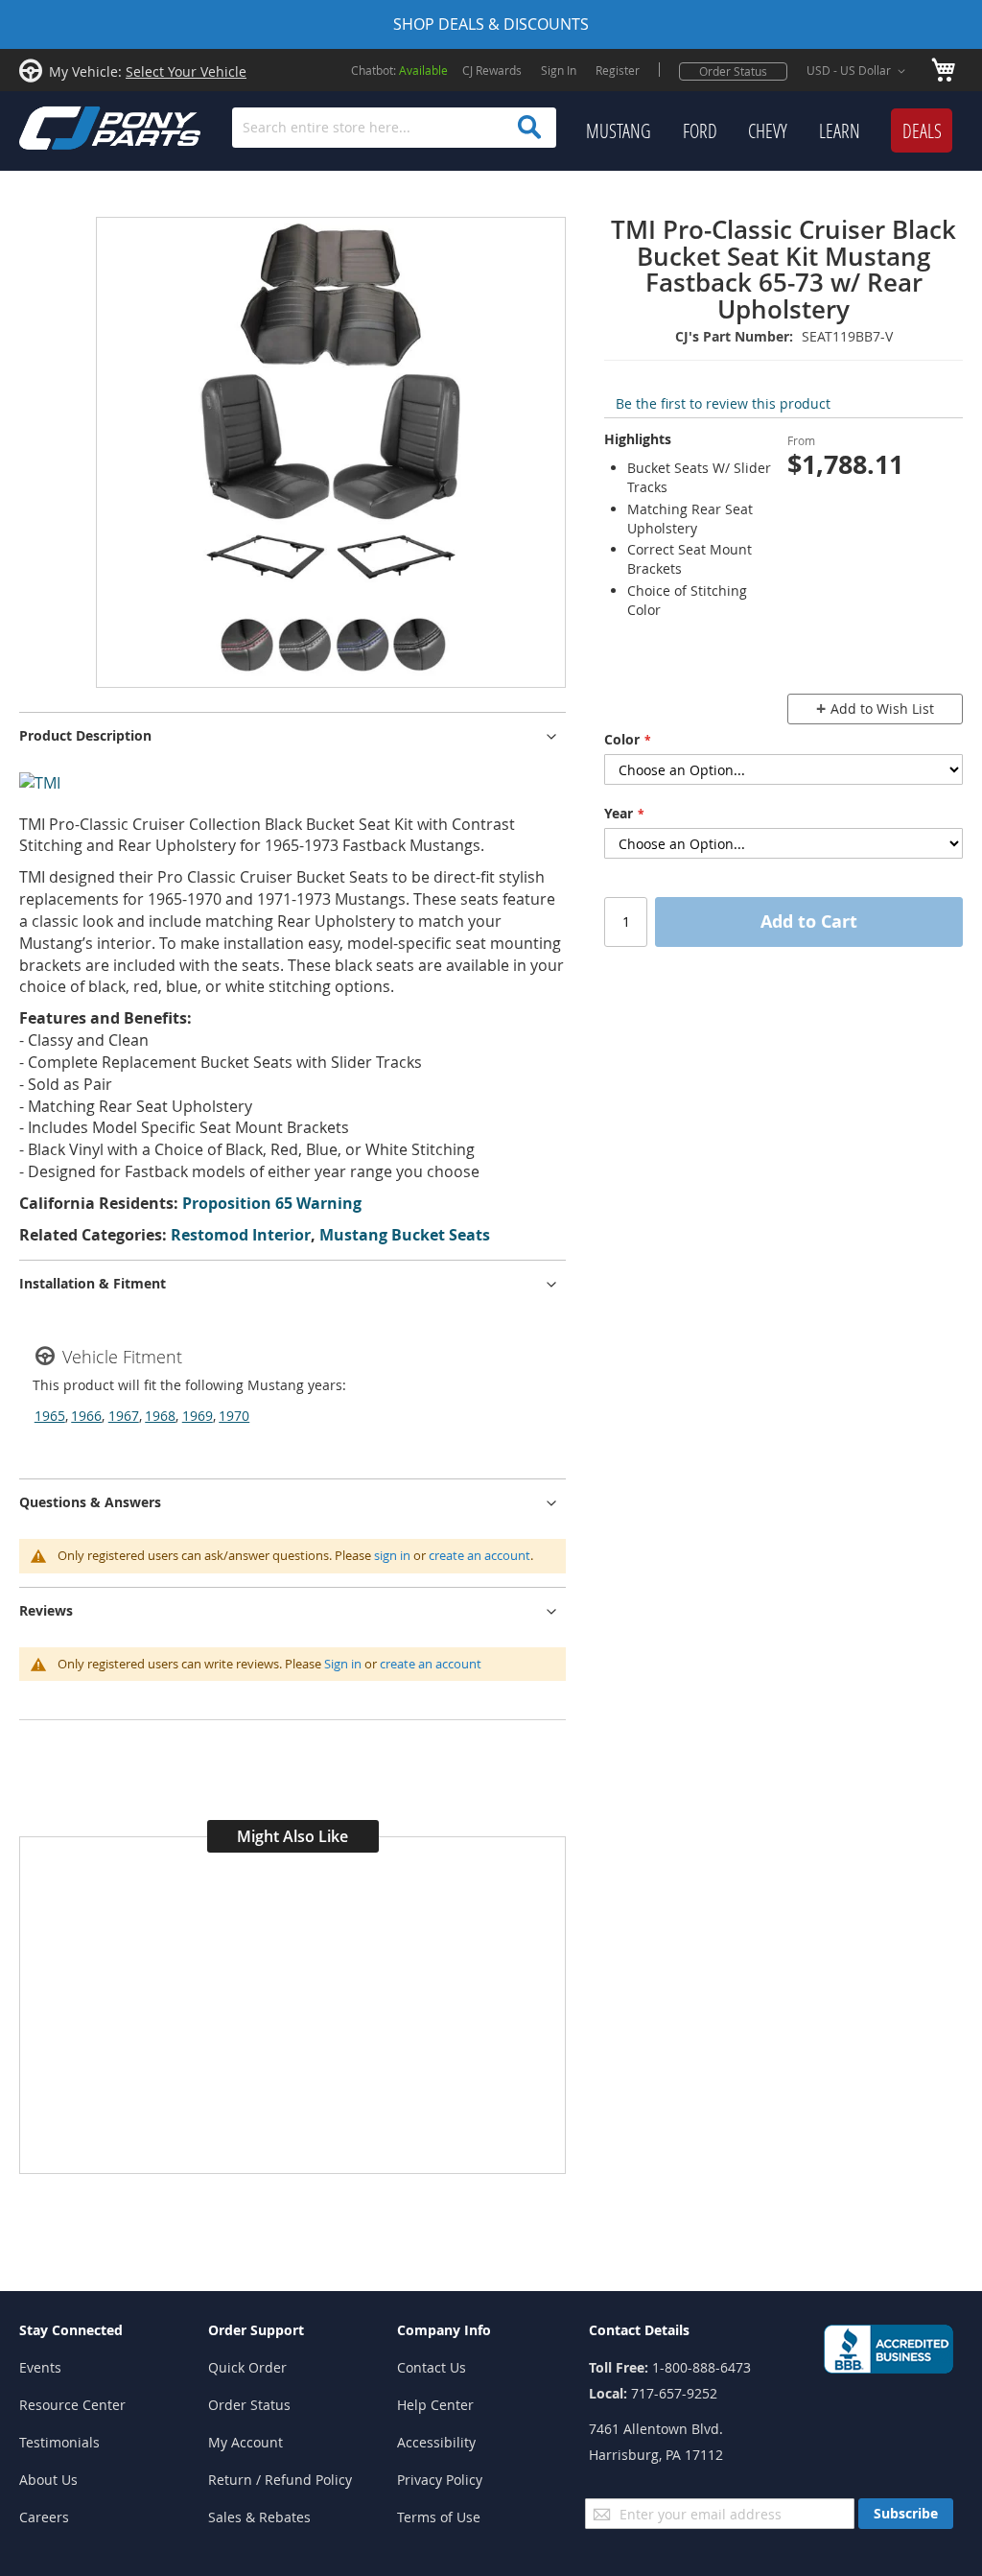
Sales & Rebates (259, 2517)
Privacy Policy (440, 2480)
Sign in (343, 1664)
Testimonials (59, 2442)
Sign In (559, 70)
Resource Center (72, 2405)
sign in (392, 1555)
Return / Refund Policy (280, 2480)
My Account (245, 2442)
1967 (124, 1416)
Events (40, 2367)
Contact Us (432, 2367)
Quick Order (247, 2367)
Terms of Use (439, 2517)
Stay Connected (71, 2330)
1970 (234, 1416)
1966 (86, 1416)
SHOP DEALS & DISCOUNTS (491, 24)
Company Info (444, 2330)
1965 (50, 1416)
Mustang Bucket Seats (405, 1235)
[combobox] (394, 128)
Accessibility (436, 2442)
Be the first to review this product (723, 403)
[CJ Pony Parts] (67, 126)
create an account (479, 1555)
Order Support (256, 2330)
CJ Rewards (492, 70)
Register (618, 70)
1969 (198, 1416)
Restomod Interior (241, 1235)
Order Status (733, 71)
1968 (160, 1416)
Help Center (435, 2405)
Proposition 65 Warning (272, 1203)
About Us (48, 2480)
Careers (44, 2517)
